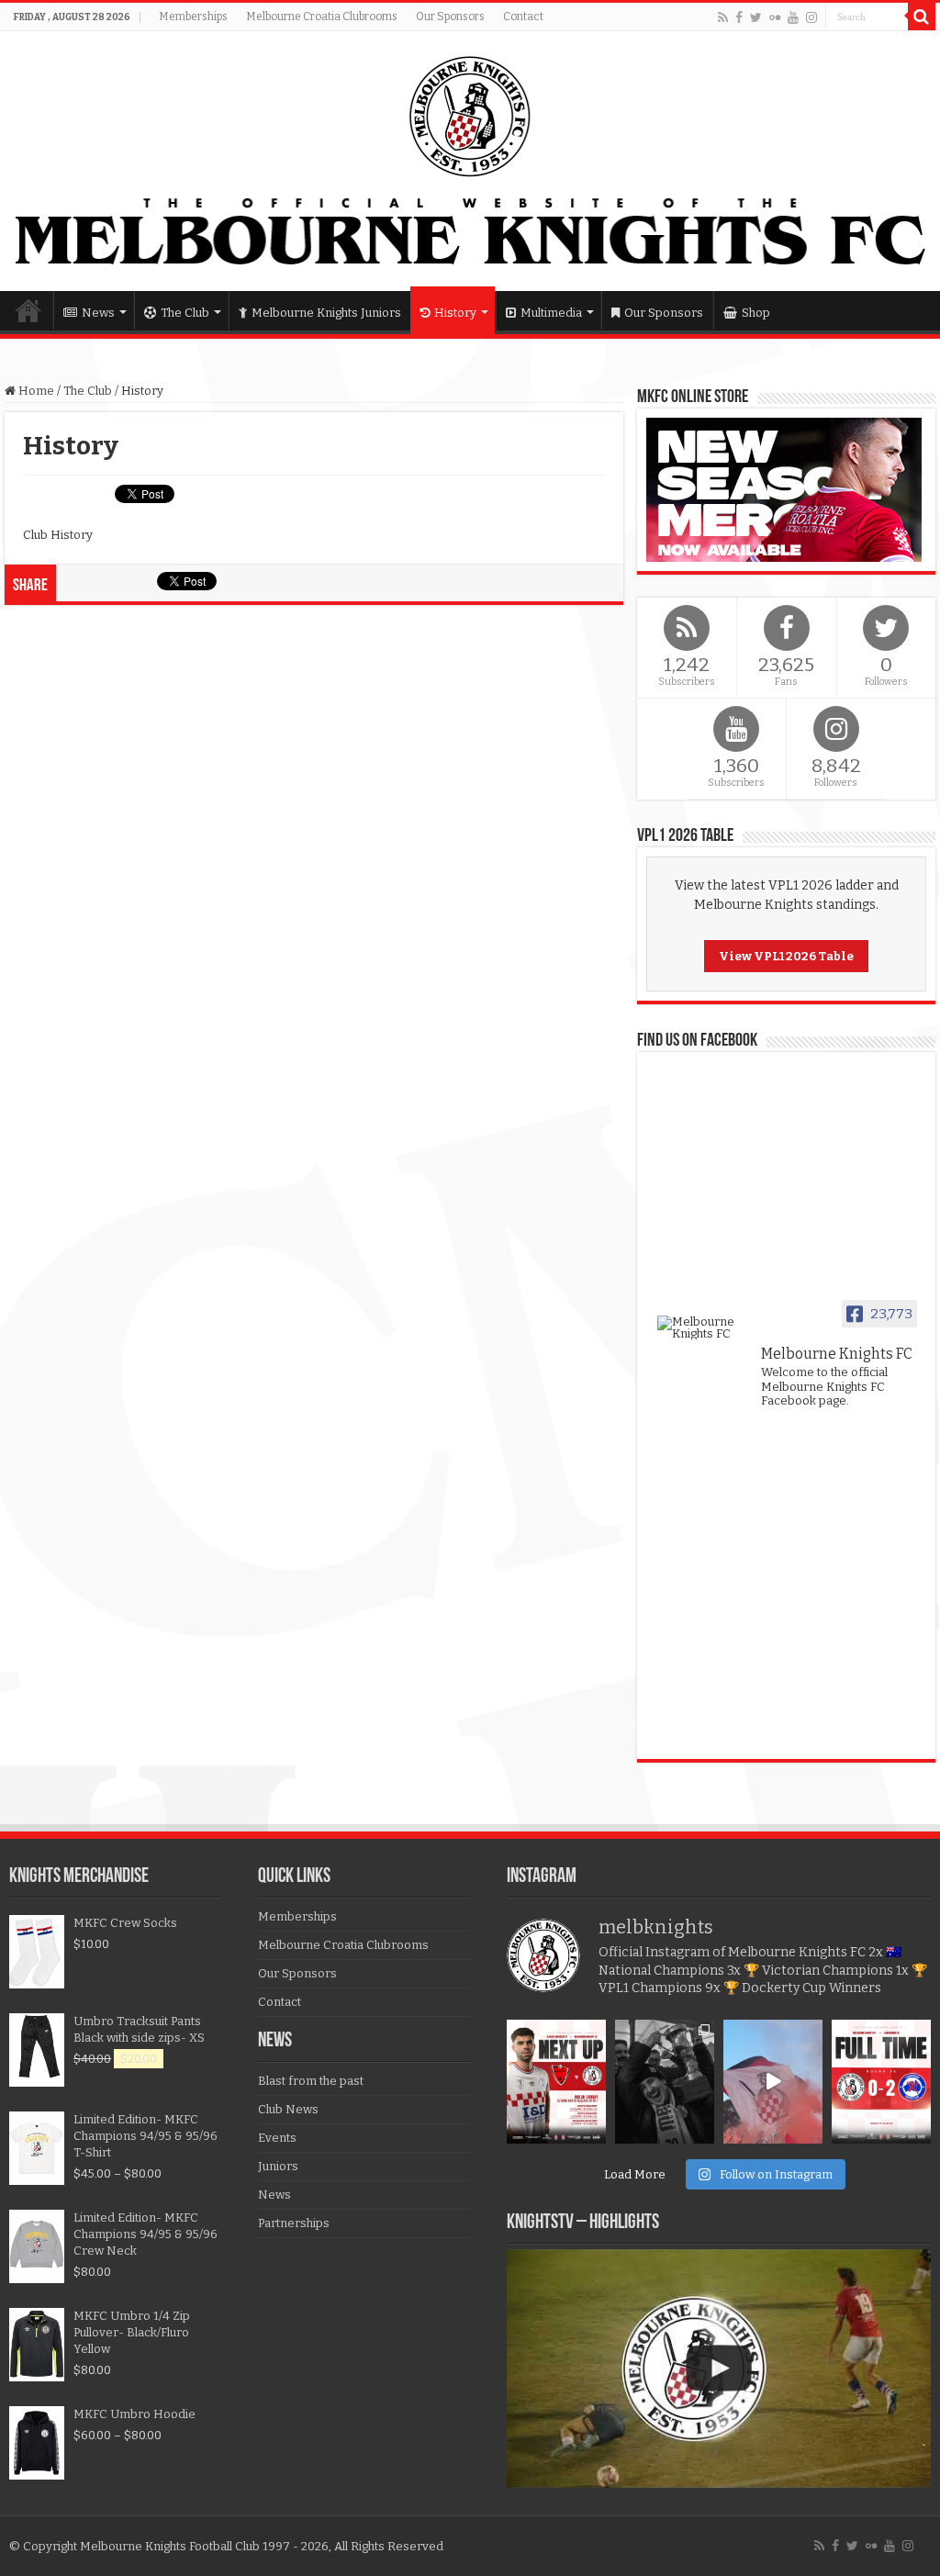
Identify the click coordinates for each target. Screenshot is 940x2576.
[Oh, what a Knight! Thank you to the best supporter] (773, 2082)
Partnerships (294, 2223)
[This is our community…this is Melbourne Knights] (665, 2082)
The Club (185, 313)
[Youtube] (793, 17)
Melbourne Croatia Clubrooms (322, 17)
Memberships (193, 17)
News (98, 313)
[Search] (922, 17)
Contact (523, 17)
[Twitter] (756, 17)
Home (28, 310)
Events (277, 2138)
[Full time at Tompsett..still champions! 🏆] (881, 2082)
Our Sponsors (450, 17)
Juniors (278, 2166)
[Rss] (723, 17)
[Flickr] (775, 17)
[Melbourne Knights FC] (470, 161)
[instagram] (811, 17)
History (455, 313)
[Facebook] (739, 17)
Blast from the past (311, 2081)
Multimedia (551, 313)
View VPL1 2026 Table (786, 956)
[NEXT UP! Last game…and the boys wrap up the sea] (556, 2082)
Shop (756, 313)
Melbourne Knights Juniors (326, 313)
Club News (288, 2109)
